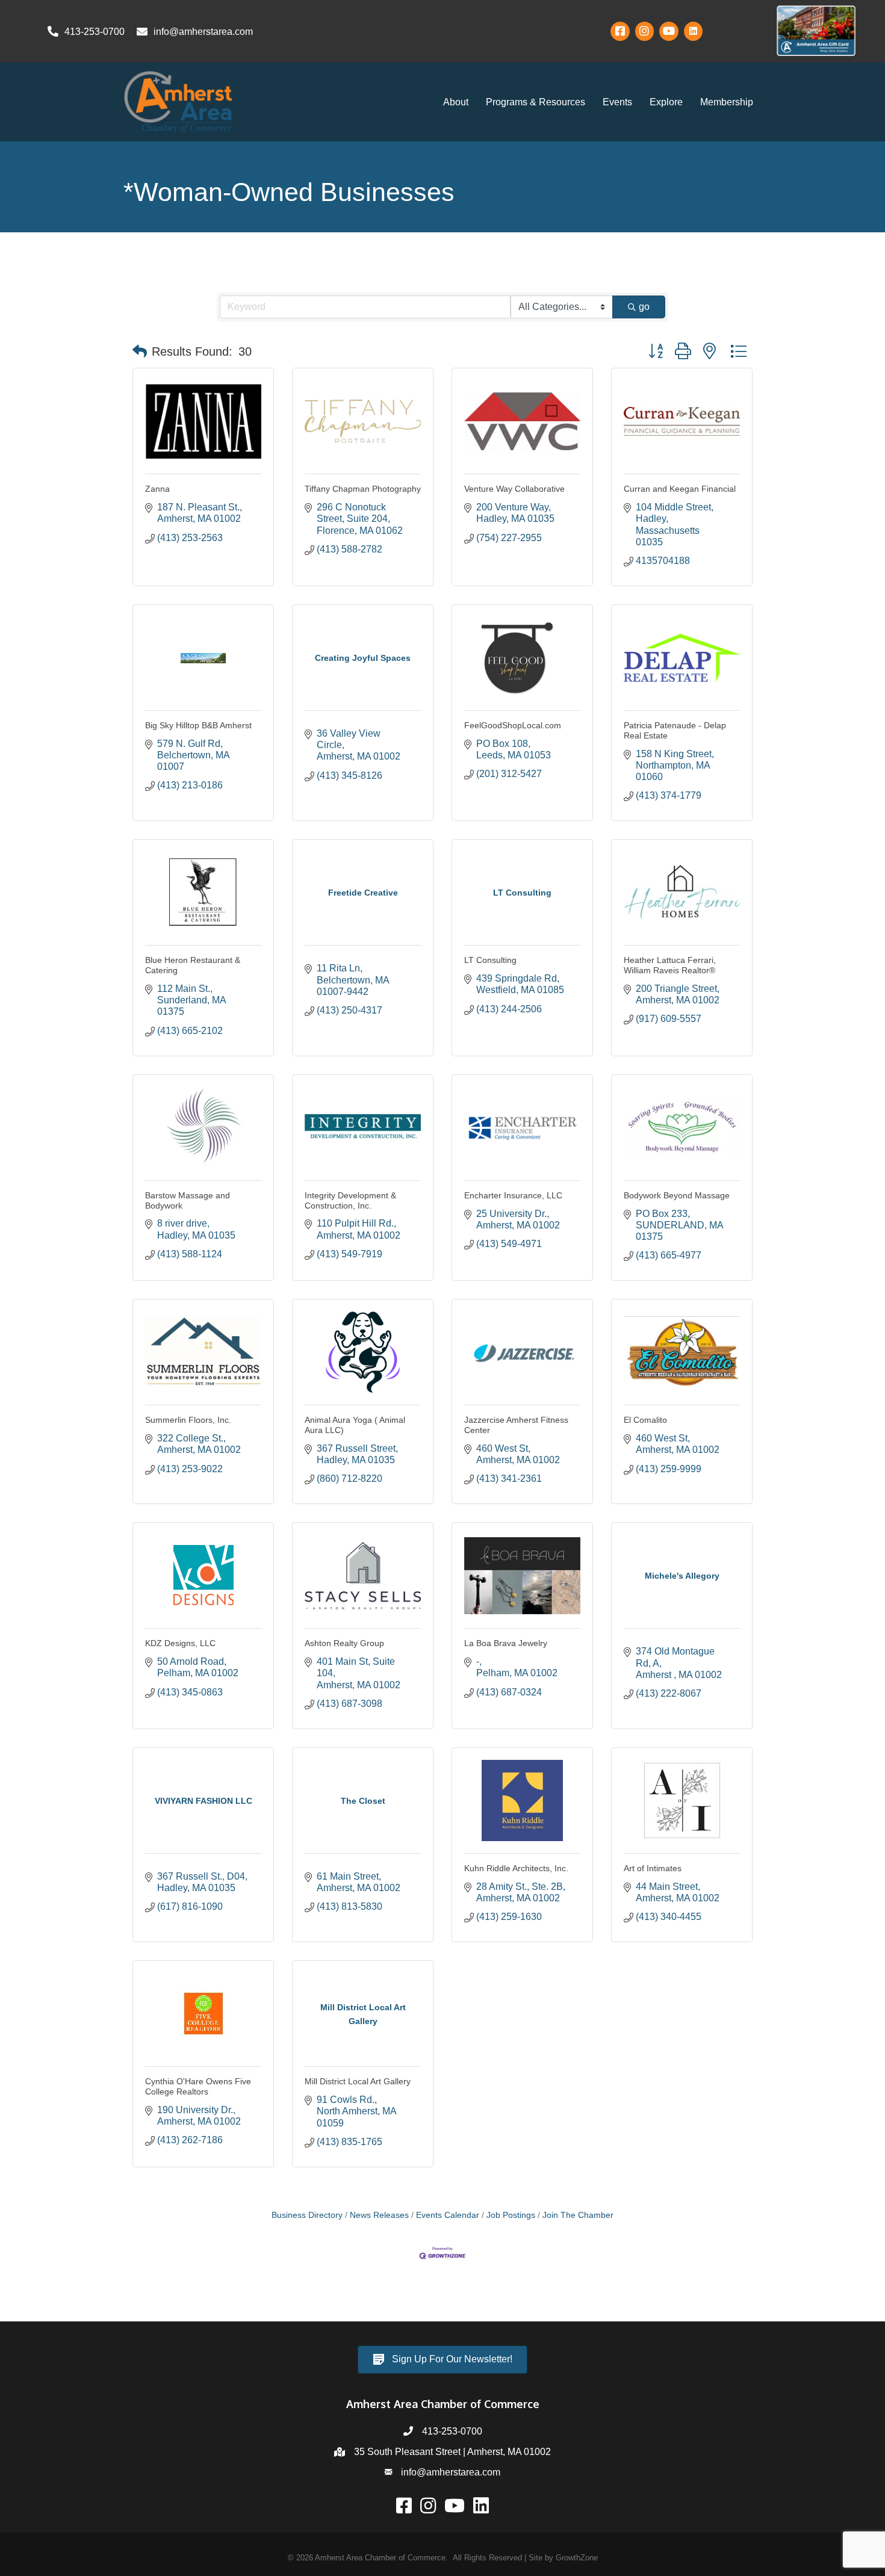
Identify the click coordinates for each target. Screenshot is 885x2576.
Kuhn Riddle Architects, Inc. (516, 1868)
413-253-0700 (452, 2431)
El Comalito (645, 1420)
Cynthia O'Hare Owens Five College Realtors (198, 2086)
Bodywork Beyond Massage (677, 1195)
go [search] (644, 307)
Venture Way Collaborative (514, 489)
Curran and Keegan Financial (680, 489)
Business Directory (307, 2215)
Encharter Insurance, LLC (513, 1195)
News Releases (379, 2215)
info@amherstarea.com (451, 2472)
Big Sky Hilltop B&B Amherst (198, 725)
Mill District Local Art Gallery (358, 2081)
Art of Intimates (653, 1868)
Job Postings (511, 2215)
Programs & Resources (536, 102)
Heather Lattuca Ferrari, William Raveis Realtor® (670, 965)
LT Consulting (490, 960)
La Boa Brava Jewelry (506, 1643)
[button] (140, 351)
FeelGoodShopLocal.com (513, 725)
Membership (727, 102)
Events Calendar (448, 2215)
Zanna (157, 489)
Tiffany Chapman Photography (363, 489)
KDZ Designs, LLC (180, 1643)
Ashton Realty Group (344, 1643)
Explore (666, 102)
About (456, 102)
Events (617, 102)
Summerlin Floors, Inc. (188, 1420)
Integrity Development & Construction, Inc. (350, 1200)
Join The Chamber (578, 2215)
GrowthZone (577, 2558)
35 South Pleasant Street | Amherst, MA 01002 (452, 2452)
